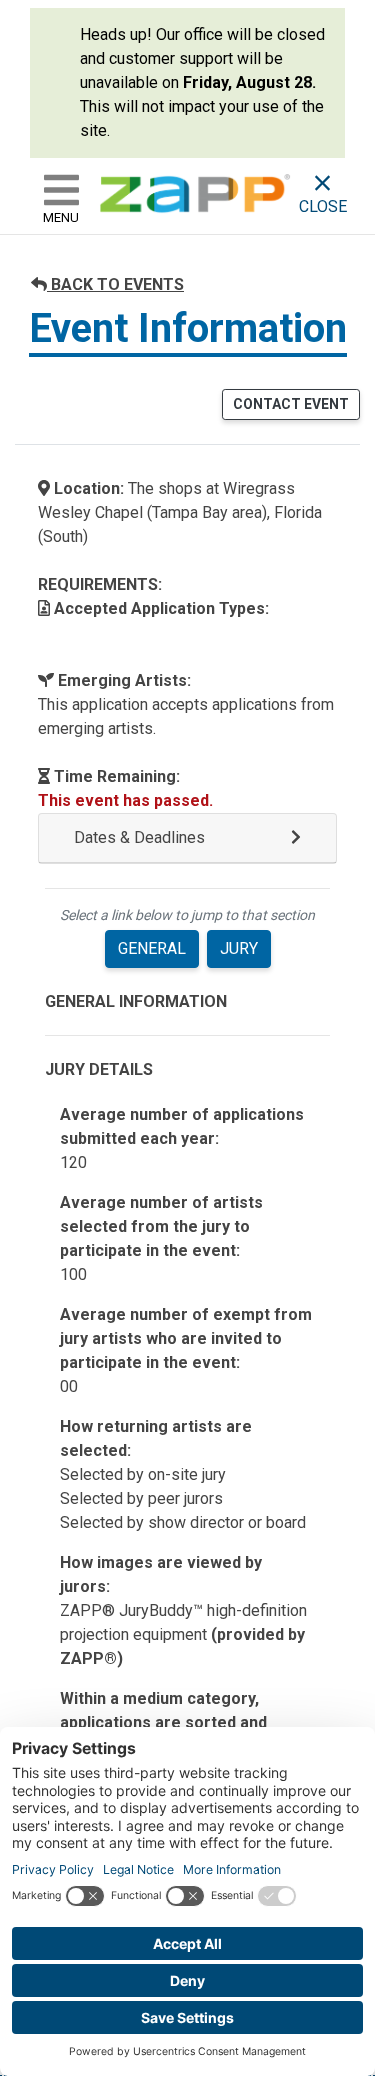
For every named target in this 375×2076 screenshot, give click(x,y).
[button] (187, 838)
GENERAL (152, 948)
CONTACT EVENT (291, 404)
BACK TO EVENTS (115, 284)
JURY (239, 948)
